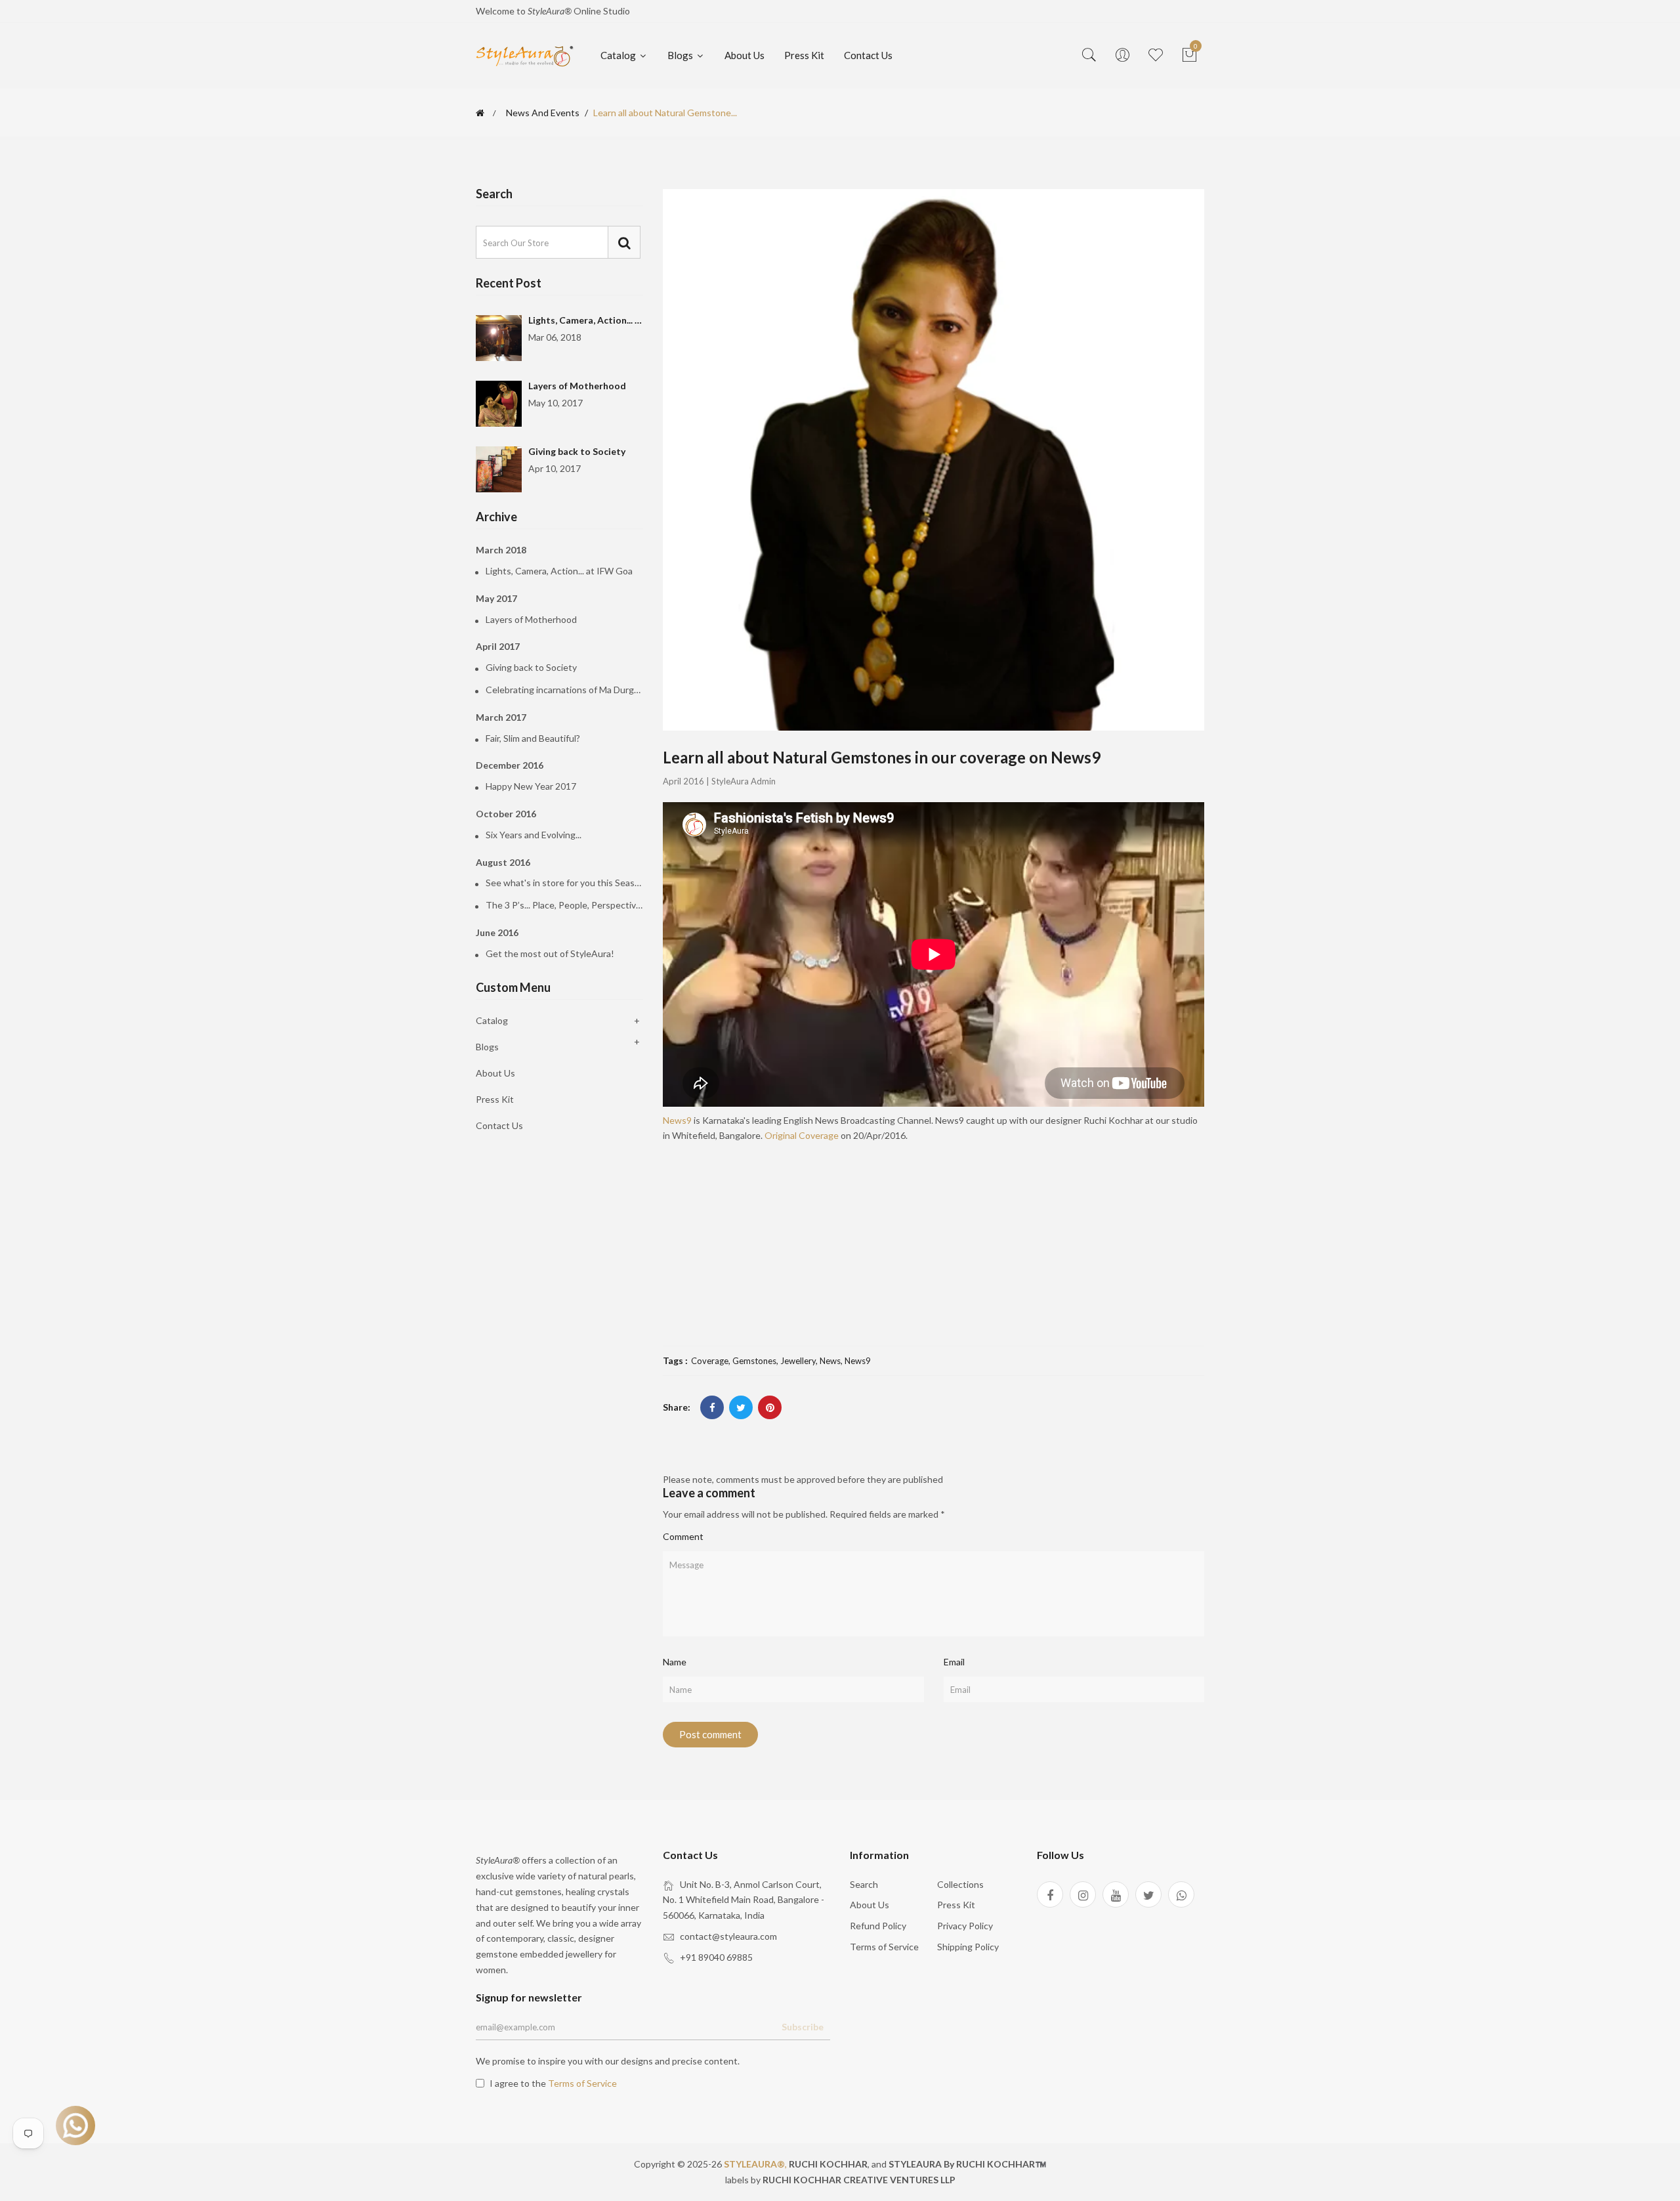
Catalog (619, 55)
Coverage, (712, 1361)
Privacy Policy (965, 1926)
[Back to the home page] (480, 113)
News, (832, 1361)
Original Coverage (802, 1135)
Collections (960, 1884)
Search (864, 1884)
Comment (683, 1536)
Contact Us (868, 55)
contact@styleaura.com (728, 1936)
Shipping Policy (968, 1947)
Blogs (681, 55)
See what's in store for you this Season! (564, 883)
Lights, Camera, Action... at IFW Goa (606, 320)
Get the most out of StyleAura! (550, 954)
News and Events (543, 113)
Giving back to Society (577, 451)
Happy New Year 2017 (531, 786)
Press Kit (804, 55)
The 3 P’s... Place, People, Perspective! (564, 905)
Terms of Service (884, 1947)
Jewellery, (800, 1361)
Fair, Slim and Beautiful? (533, 738)
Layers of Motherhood (577, 386)
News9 (677, 1120)
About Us (745, 55)
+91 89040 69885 (716, 1957)
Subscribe (803, 2027)
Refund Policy (878, 1926)
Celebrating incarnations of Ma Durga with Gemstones (564, 690)
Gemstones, (756, 1361)
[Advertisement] (934, 1241)
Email (954, 1662)
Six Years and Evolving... (534, 835)
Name (675, 1662)
